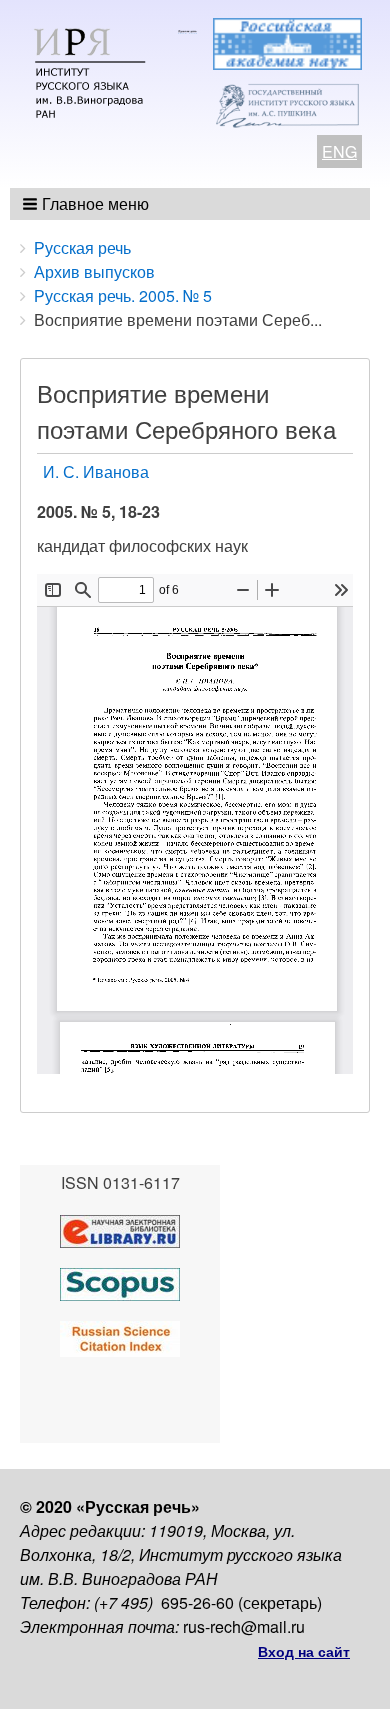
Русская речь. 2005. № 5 (123, 295)
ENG (339, 151)
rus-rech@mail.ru (244, 1626)
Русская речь (82, 247)
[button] (87, 204)
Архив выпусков (94, 271)
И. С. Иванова (96, 471)
